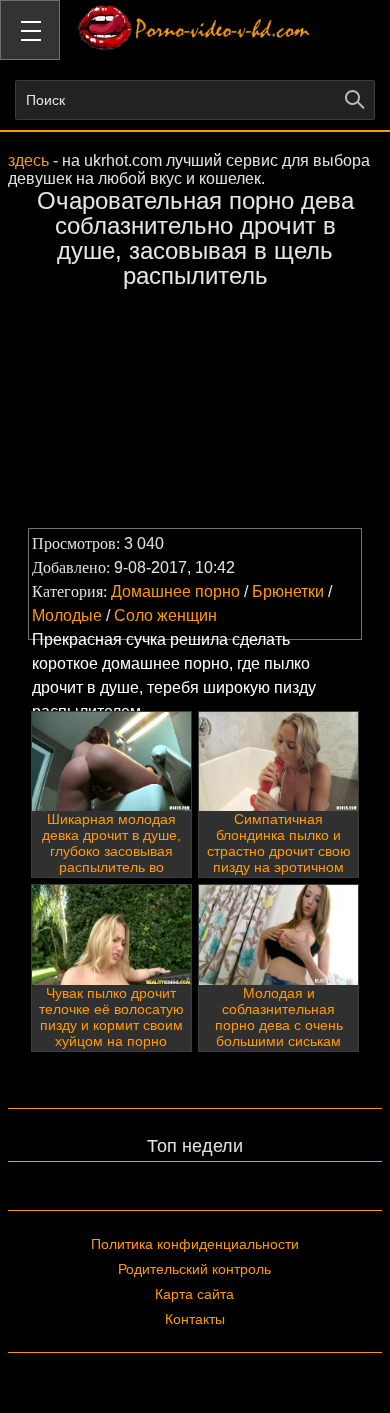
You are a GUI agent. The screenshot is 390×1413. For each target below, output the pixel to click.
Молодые (67, 615)
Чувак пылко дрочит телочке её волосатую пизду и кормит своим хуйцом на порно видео (111, 1025)
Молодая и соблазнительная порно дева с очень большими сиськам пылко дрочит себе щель (279, 1033)
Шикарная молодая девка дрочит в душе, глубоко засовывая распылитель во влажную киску (111, 851)
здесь (28, 160)
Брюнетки (288, 591)
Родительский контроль (194, 1269)
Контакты (195, 1319)
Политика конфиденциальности (195, 1244)
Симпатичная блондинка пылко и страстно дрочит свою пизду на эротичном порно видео (279, 851)
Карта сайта (194, 1294)
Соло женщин (165, 615)
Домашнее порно (175, 591)
